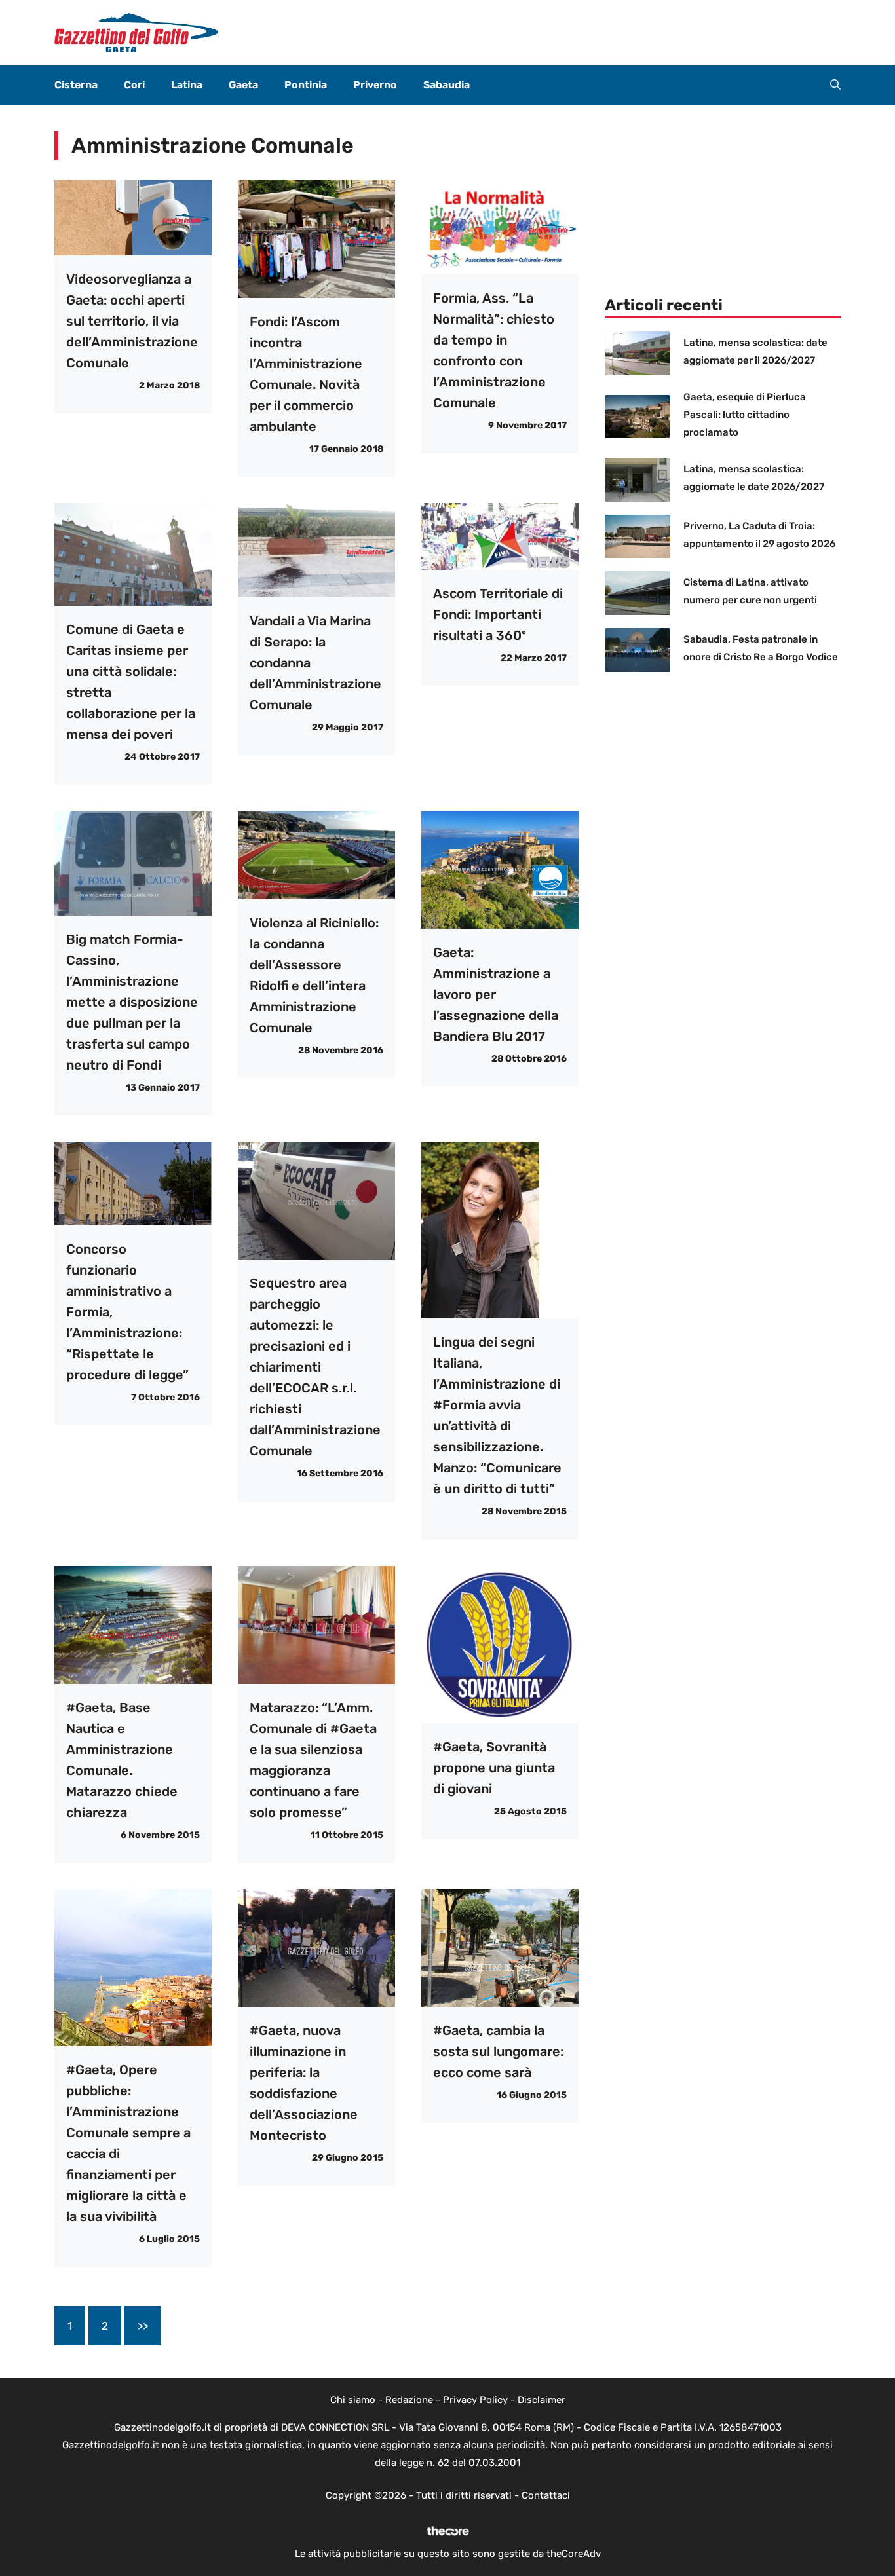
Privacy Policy (475, 2400)
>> (143, 2326)
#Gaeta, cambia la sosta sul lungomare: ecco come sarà (498, 2051)
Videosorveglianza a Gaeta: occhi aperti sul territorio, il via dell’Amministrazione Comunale (132, 321)
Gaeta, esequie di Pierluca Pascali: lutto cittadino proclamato (745, 415)
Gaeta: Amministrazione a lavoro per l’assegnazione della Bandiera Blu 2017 (496, 994)
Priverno (375, 85)
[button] (835, 85)
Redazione (409, 2400)
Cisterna (76, 85)
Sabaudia (447, 85)
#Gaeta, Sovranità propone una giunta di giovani (494, 1768)
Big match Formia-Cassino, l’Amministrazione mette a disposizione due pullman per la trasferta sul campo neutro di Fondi (132, 1002)
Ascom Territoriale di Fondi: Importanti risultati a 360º (498, 614)
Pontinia (306, 85)
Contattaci (546, 2495)
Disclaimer (542, 2400)
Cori (134, 85)
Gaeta (243, 85)
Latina (187, 85)
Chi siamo (353, 2400)
